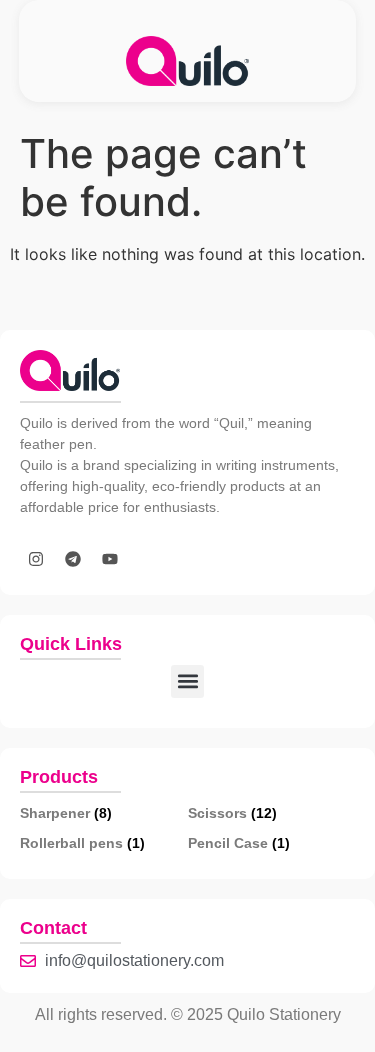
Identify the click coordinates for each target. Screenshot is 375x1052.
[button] (187, 681)
